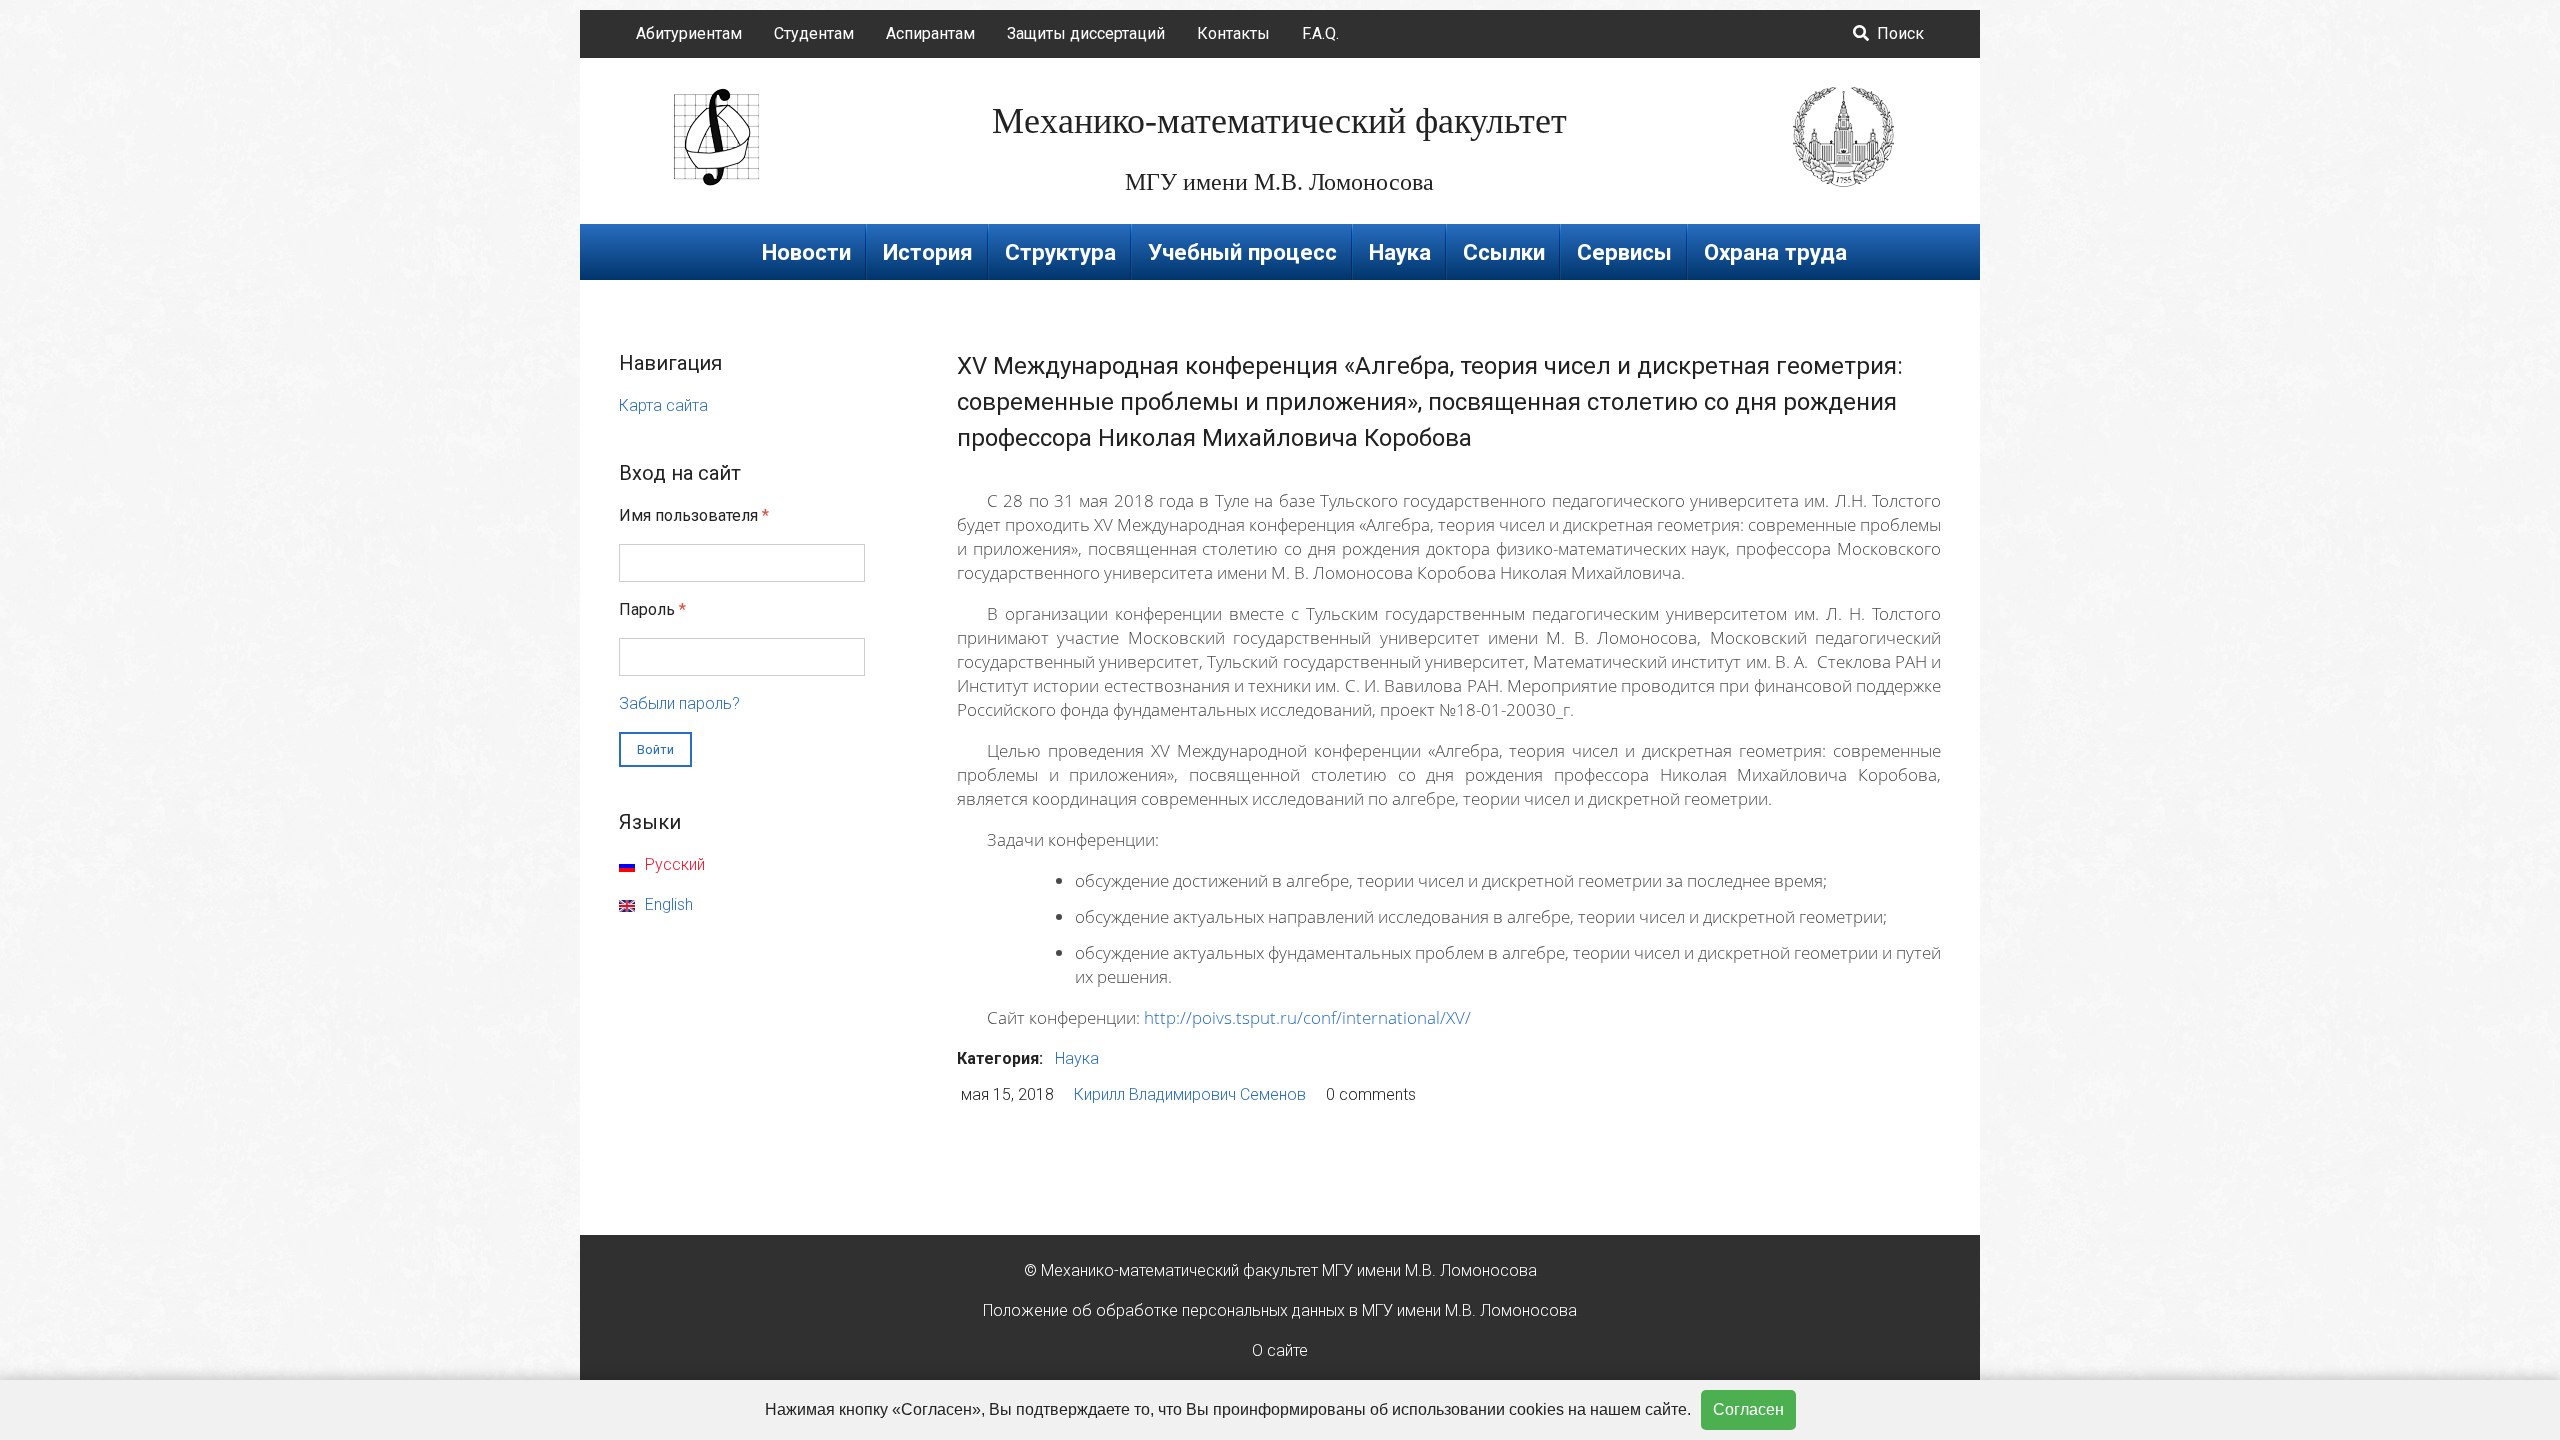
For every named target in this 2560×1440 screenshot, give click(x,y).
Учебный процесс (1242, 252)
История (928, 252)
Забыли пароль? (679, 703)
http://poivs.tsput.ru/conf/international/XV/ (1307, 1017)
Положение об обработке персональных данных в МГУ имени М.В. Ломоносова (1280, 1310)
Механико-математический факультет (1279, 121)
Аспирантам (930, 33)
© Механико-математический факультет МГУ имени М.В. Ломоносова (1280, 1270)
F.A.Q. (1320, 33)
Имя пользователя (694, 515)
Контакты (1233, 33)
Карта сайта (663, 405)
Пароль (652, 609)
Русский (673, 864)
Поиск (1898, 33)
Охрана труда (1775, 252)
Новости (806, 252)
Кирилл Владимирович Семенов (1190, 1094)
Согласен (1748, 1409)
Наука (1400, 252)
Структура (1060, 252)
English (667, 904)
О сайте (1280, 1350)
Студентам (814, 33)
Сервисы (1624, 252)
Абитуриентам (689, 33)
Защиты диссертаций (1086, 33)
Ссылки (1504, 252)
